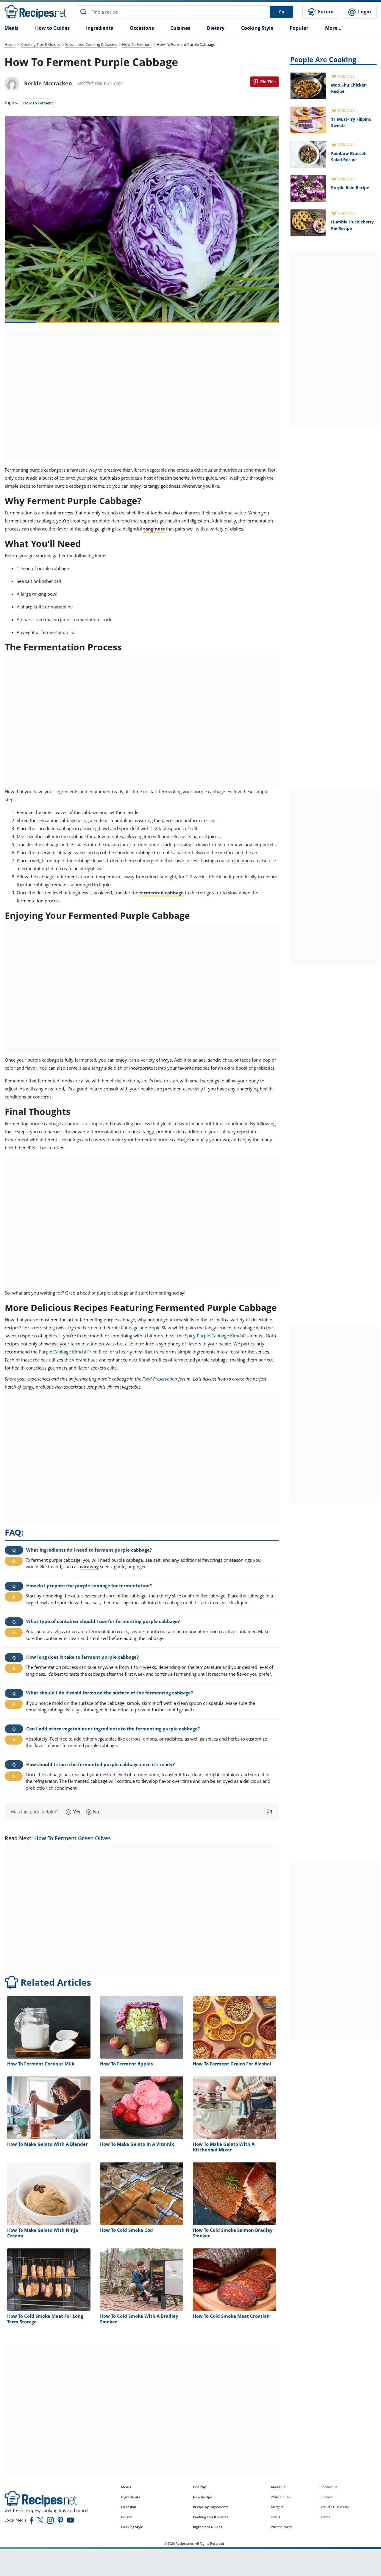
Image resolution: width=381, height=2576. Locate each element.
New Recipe (203, 2497)
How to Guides (52, 28)
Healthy (199, 2487)
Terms (325, 2517)
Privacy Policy (281, 2527)
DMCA (276, 2517)
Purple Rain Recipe (350, 188)
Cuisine (127, 2517)
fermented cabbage (161, 893)
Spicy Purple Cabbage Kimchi (214, 1336)
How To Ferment (137, 44)
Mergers (277, 2507)
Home (10, 44)
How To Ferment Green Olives (72, 1838)
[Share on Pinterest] (264, 82)
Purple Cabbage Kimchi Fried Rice (73, 1352)
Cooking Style (132, 2527)
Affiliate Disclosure (335, 2507)
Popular (299, 28)
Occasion (129, 2507)
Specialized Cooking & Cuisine (91, 44)
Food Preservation (160, 1379)
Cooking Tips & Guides (41, 44)
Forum (325, 12)
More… (333, 28)
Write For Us (280, 2497)
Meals (126, 2487)
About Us (278, 2487)
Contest (327, 2497)
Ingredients (100, 28)
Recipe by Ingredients (211, 2507)
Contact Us (329, 2487)
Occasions (142, 28)
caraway (89, 1566)
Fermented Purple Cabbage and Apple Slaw (127, 1328)
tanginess (154, 529)
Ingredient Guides (207, 2527)
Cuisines (180, 28)
